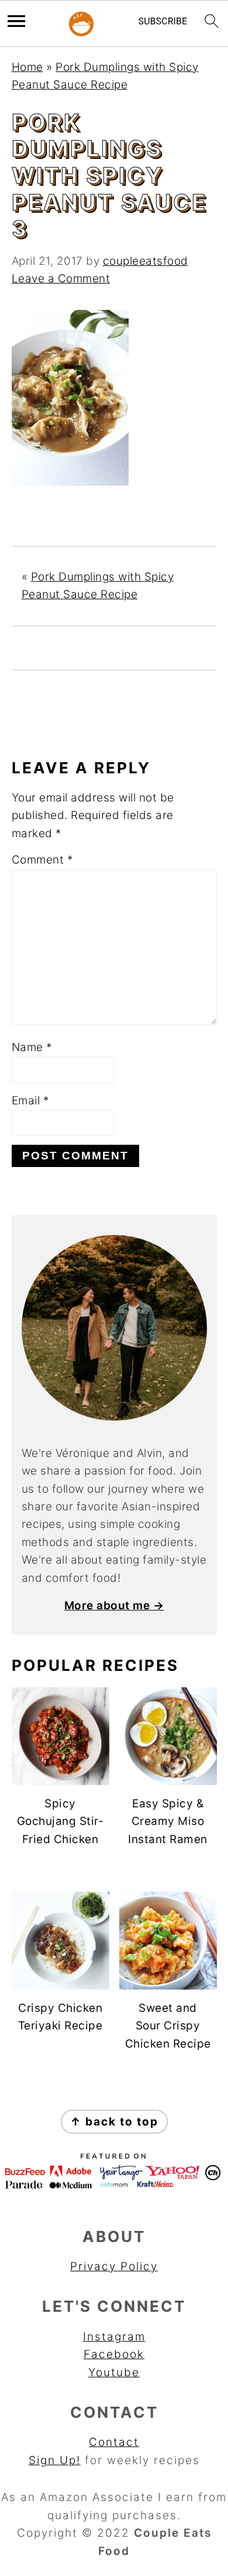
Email (31, 1101)
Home (27, 67)
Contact (114, 2442)
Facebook (114, 2354)
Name (32, 1047)
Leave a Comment (61, 279)
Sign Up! (55, 2460)
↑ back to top (114, 2122)
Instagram (114, 2337)
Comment (43, 860)
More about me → (114, 1606)
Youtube (114, 2372)
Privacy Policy (114, 2266)
